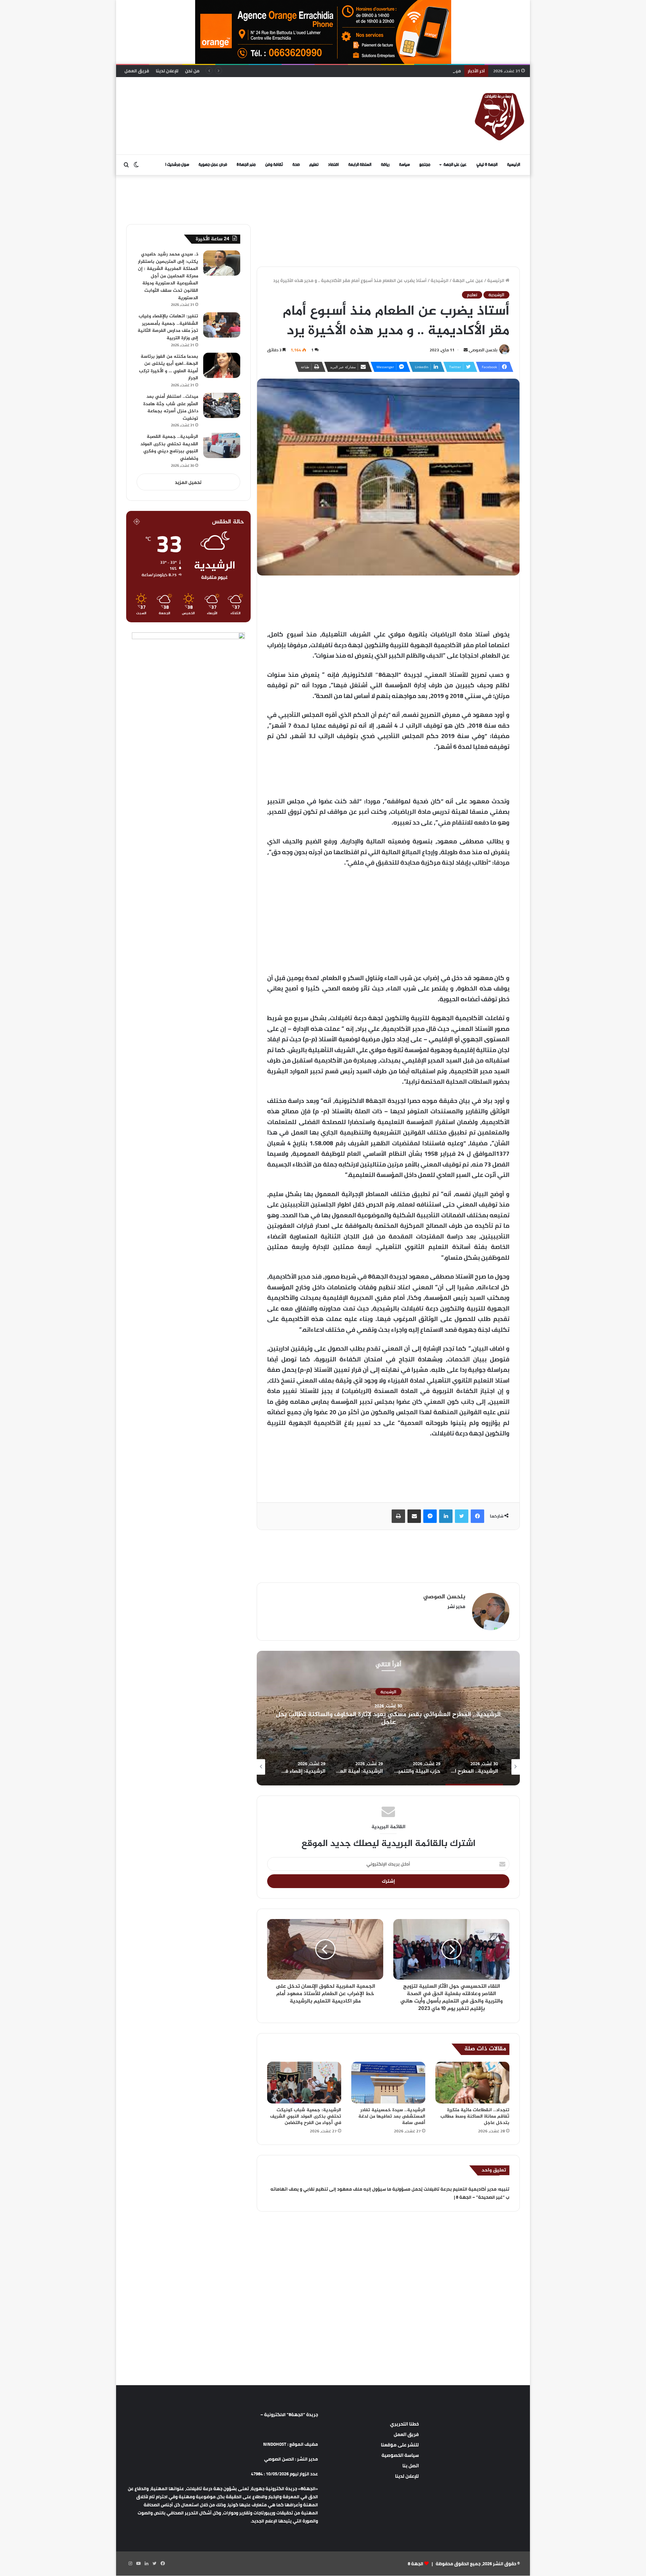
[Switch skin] (136, 165)
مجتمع (425, 165)
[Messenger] (430, 1516)
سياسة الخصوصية (400, 2455)
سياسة (404, 165)
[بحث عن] (126, 165)
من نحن (192, 71)
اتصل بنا (411, 2466)
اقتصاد (333, 165)
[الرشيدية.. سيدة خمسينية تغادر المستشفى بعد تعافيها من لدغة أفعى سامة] (388, 2083)
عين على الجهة (455, 165)
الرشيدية (440, 280)
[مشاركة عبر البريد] (414, 1516)
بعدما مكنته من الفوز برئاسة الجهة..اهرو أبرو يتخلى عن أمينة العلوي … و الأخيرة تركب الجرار (169, 368)
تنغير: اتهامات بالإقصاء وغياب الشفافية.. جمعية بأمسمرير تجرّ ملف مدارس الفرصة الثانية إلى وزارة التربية (168, 327)
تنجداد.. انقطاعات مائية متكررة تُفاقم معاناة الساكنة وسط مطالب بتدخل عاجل (475, 2116)
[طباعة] (398, 1516)
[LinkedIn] (446, 1516)
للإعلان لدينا (167, 71)
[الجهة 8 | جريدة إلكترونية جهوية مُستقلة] (500, 116)
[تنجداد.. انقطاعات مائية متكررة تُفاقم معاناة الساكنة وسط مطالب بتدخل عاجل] (472, 2083)
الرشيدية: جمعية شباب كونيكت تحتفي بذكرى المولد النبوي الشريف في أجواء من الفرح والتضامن (306, 2116)
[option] (388, 1718)
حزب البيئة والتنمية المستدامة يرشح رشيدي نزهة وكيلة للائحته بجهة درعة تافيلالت (388, 1718)
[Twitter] (462, 1516)
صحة (296, 165)
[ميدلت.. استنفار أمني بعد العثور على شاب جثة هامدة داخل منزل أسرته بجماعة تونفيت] (222, 405)
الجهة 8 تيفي (487, 165)
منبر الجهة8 (246, 165)
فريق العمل (137, 71)
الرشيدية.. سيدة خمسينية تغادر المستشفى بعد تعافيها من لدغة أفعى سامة (392, 2116)
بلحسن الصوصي (483, 350)
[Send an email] (466, 350)
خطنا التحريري (404, 2424)
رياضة (385, 165)
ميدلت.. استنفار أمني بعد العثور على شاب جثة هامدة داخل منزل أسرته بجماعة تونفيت (375, 71)
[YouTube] (138, 2564)
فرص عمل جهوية (213, 165)
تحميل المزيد (188, 482)
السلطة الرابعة (360, 165)
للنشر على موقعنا (400, 2445)
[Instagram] (130, 2564)
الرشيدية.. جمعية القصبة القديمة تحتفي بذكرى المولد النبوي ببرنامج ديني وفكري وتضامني (169, 448)
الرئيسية (514, 165)
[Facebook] (477, 1516)
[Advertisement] (254, 99)
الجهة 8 (416, 2564)
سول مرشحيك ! (177, 165)
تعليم (314, 165)
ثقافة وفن (274, 165)
